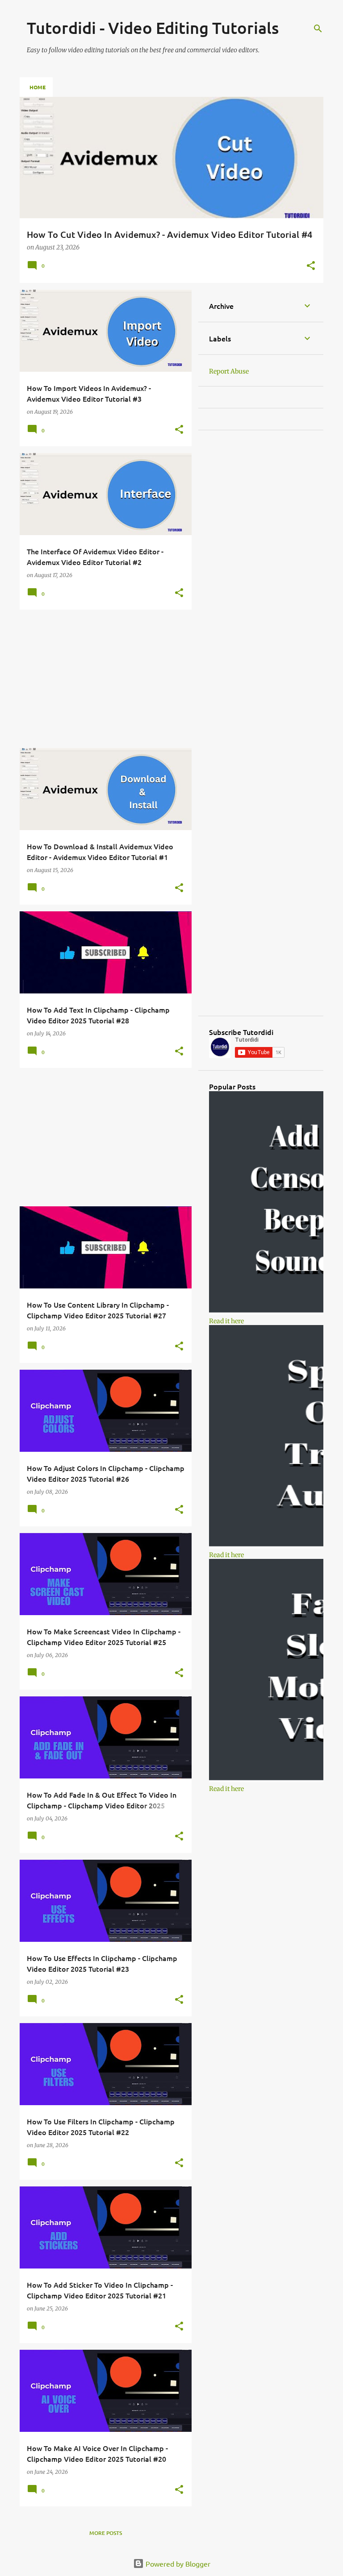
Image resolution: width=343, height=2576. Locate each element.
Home (38, 87)
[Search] (318, 29)
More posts (106, 2533)
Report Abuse (229, 371)
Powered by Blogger (177, 2564)
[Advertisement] (102, 679)
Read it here (226, 1321)
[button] (311, 266)
